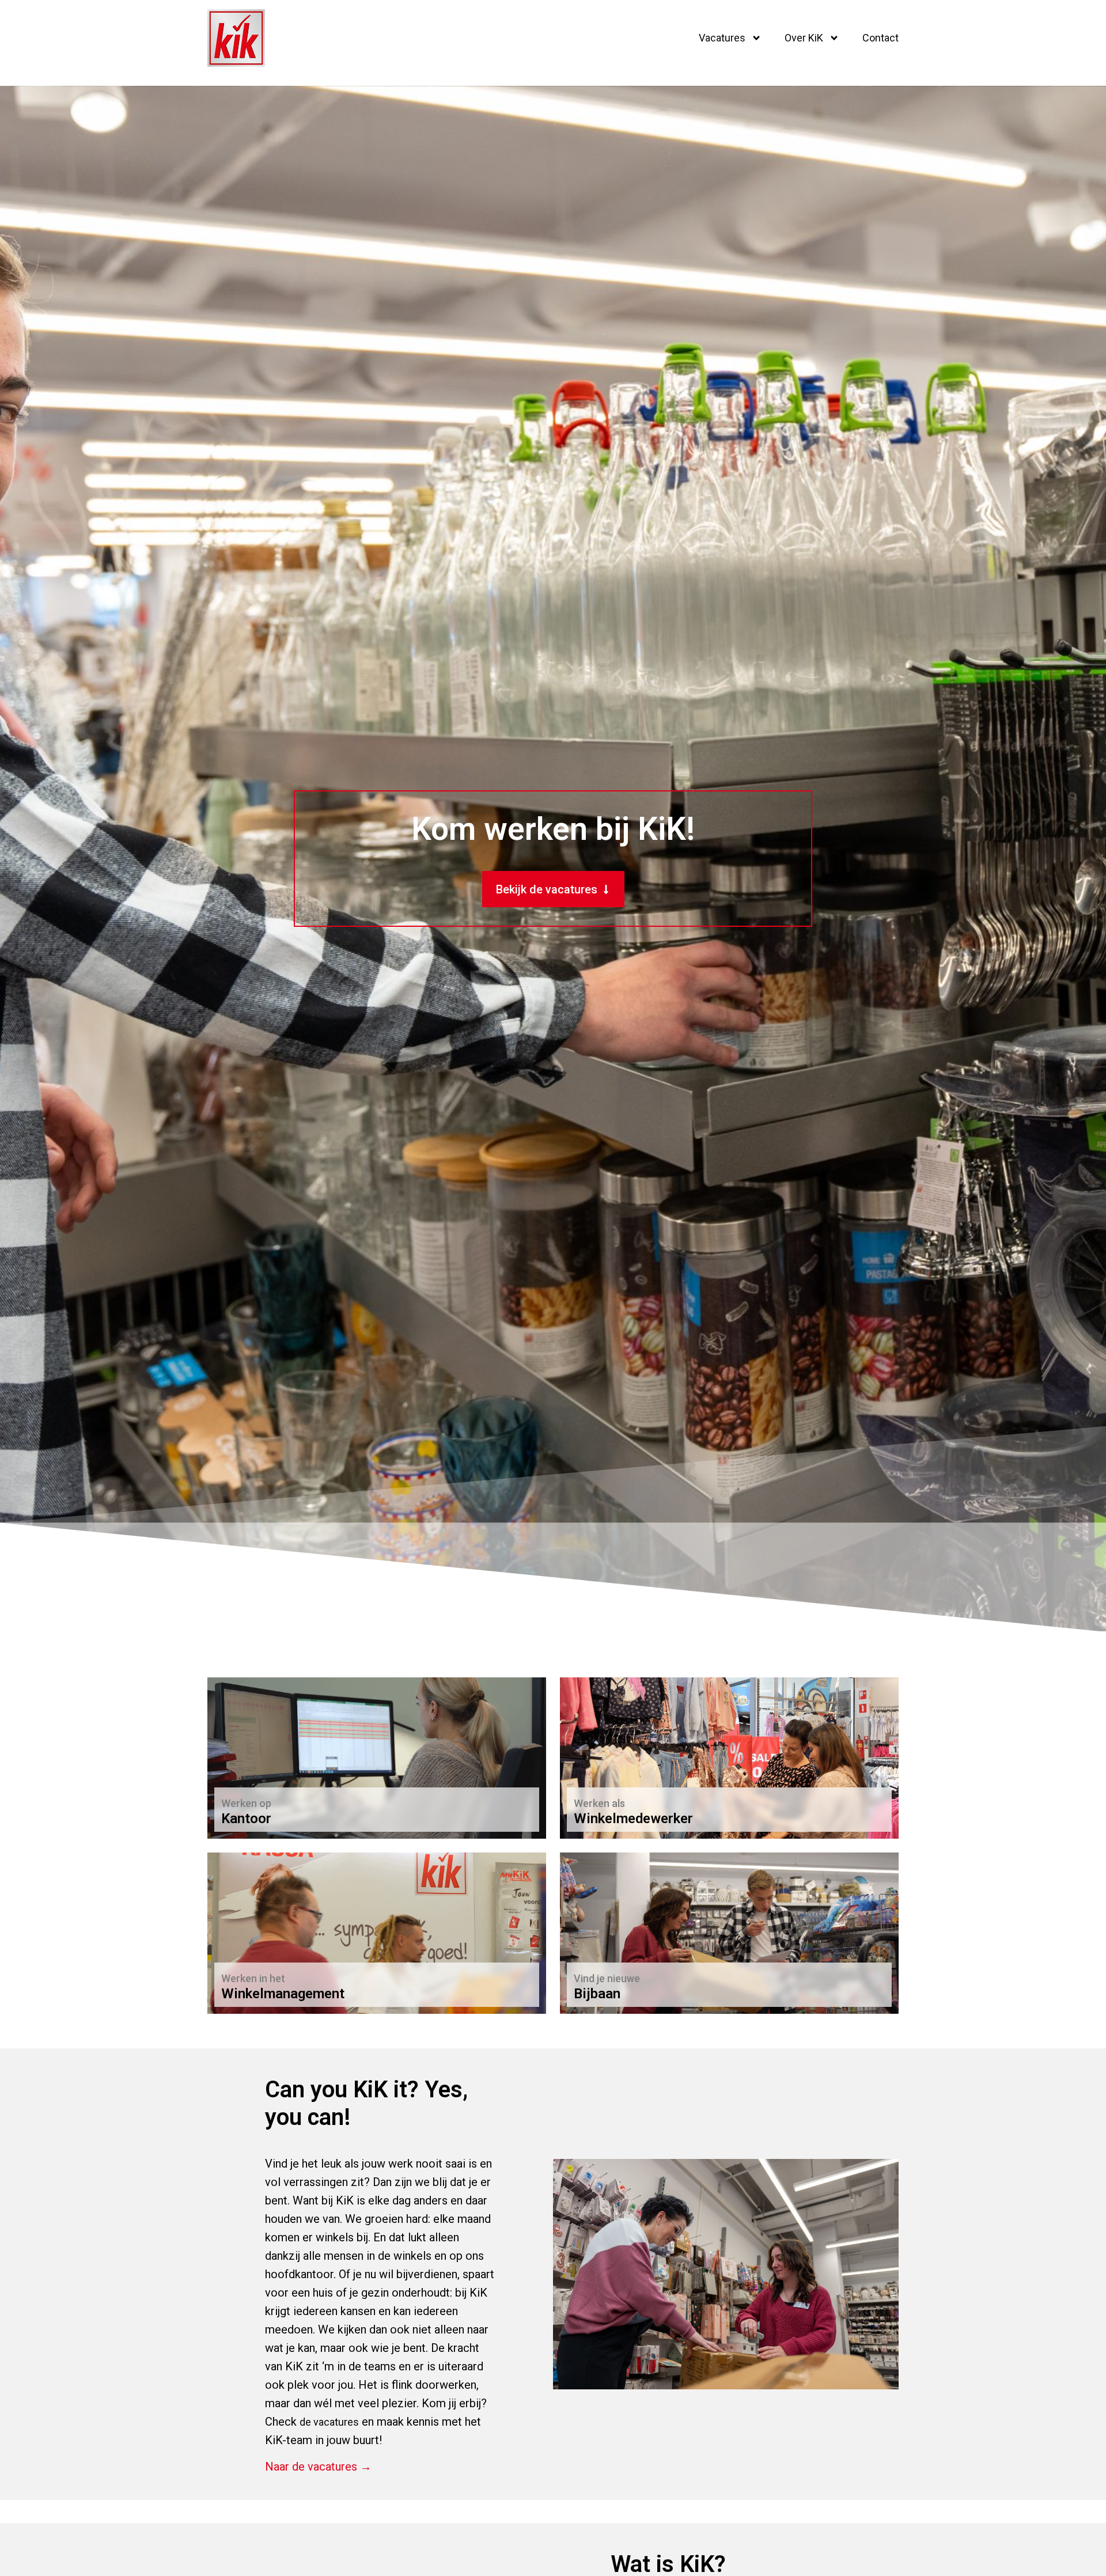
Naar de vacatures (622, 1812)
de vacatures (329, 2422)
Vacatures (722, 38)
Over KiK (804, 38)
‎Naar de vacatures (269, 1812)
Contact (880, 38)
